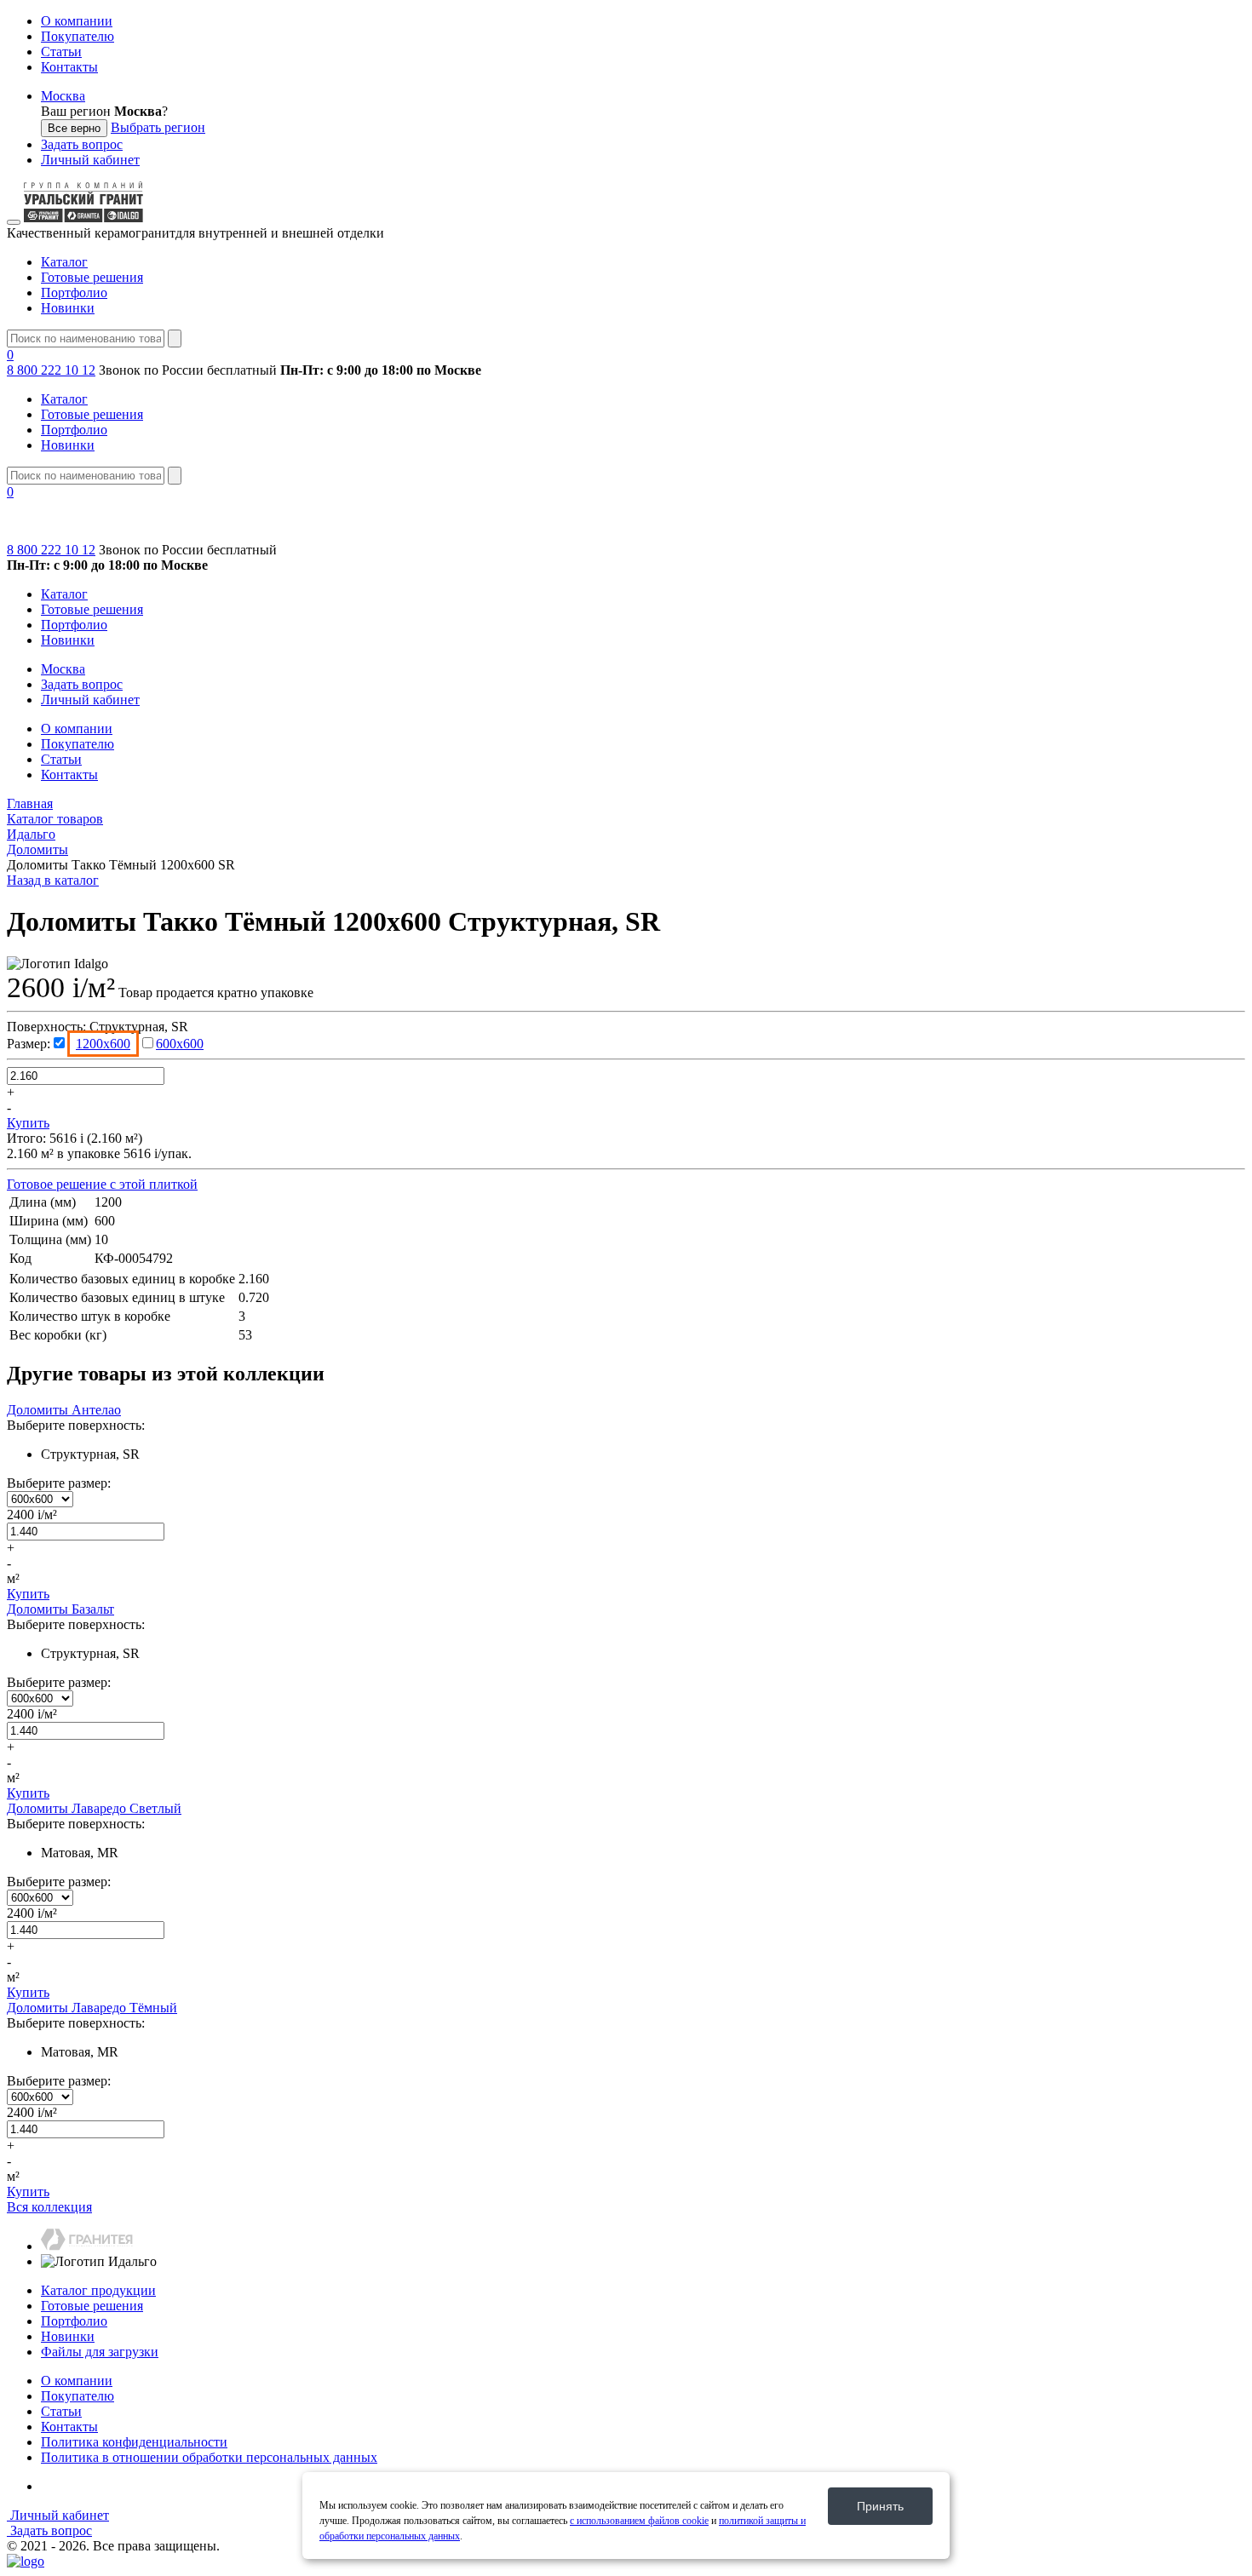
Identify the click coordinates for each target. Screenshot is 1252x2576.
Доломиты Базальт (60, 1609)
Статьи (61, 52)
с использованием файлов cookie (639, 2521)
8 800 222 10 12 (51, 370)
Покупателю (78, 36)
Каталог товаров (55, 819)
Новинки (68, 308)
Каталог (64, 262)
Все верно (74, 128)
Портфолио (74, 293)
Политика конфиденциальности (134, 2442)
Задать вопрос (82, 144)
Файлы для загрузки (100, 2352)
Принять (880, 2506)
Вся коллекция (49, 2207)
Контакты (69, 67)
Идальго (31, 834)
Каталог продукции (98, 2290)
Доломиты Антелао (64, 1410)
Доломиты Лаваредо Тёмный (92, 2008)
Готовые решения (92, 277)
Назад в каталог (53, 880)
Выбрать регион (158, 127)
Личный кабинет (90, 160)
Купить (28, 1123)
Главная (30, 803)
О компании (77, 21)
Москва (63, 96)
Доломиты (37, 849)
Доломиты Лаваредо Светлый (94, 1808)
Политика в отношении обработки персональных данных (209, 2457)
